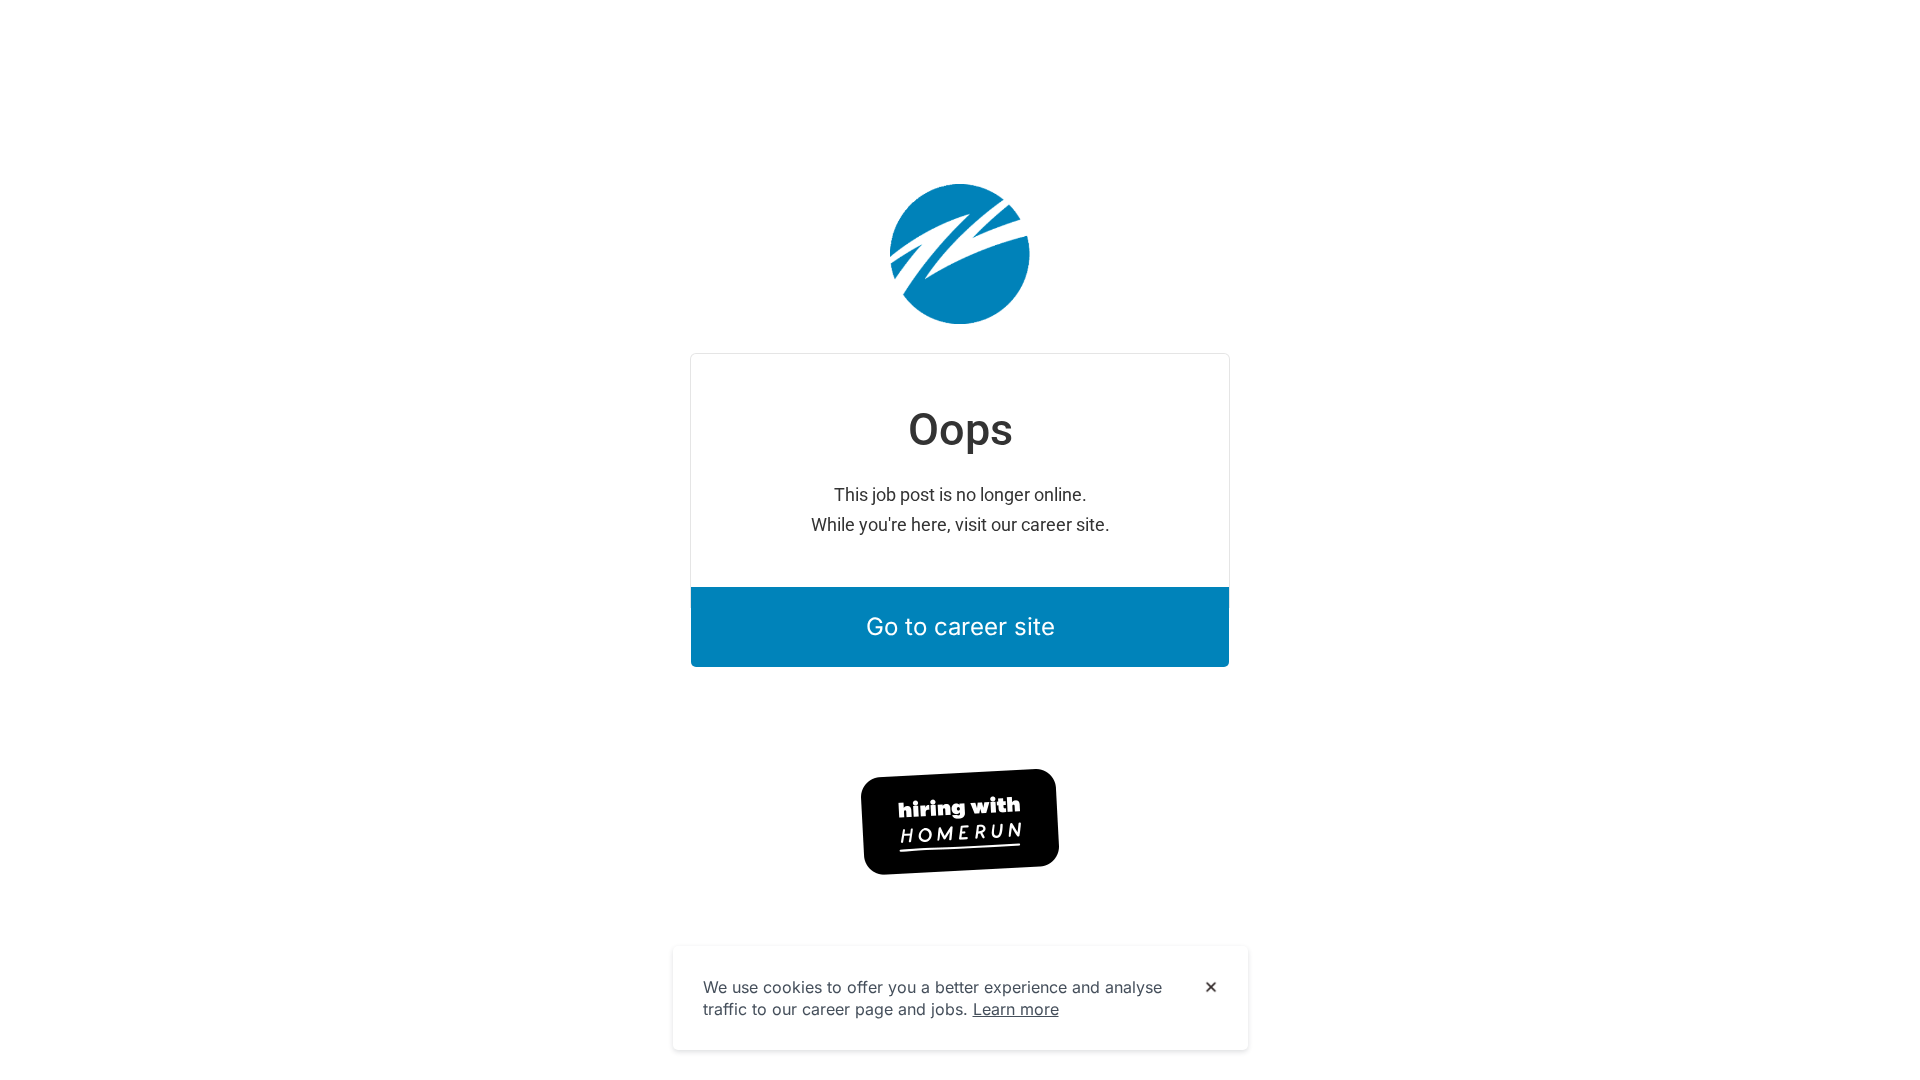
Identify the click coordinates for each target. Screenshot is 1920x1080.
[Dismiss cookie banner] (1211, 988)
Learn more (1016, 1009)
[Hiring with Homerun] (960, 822)
